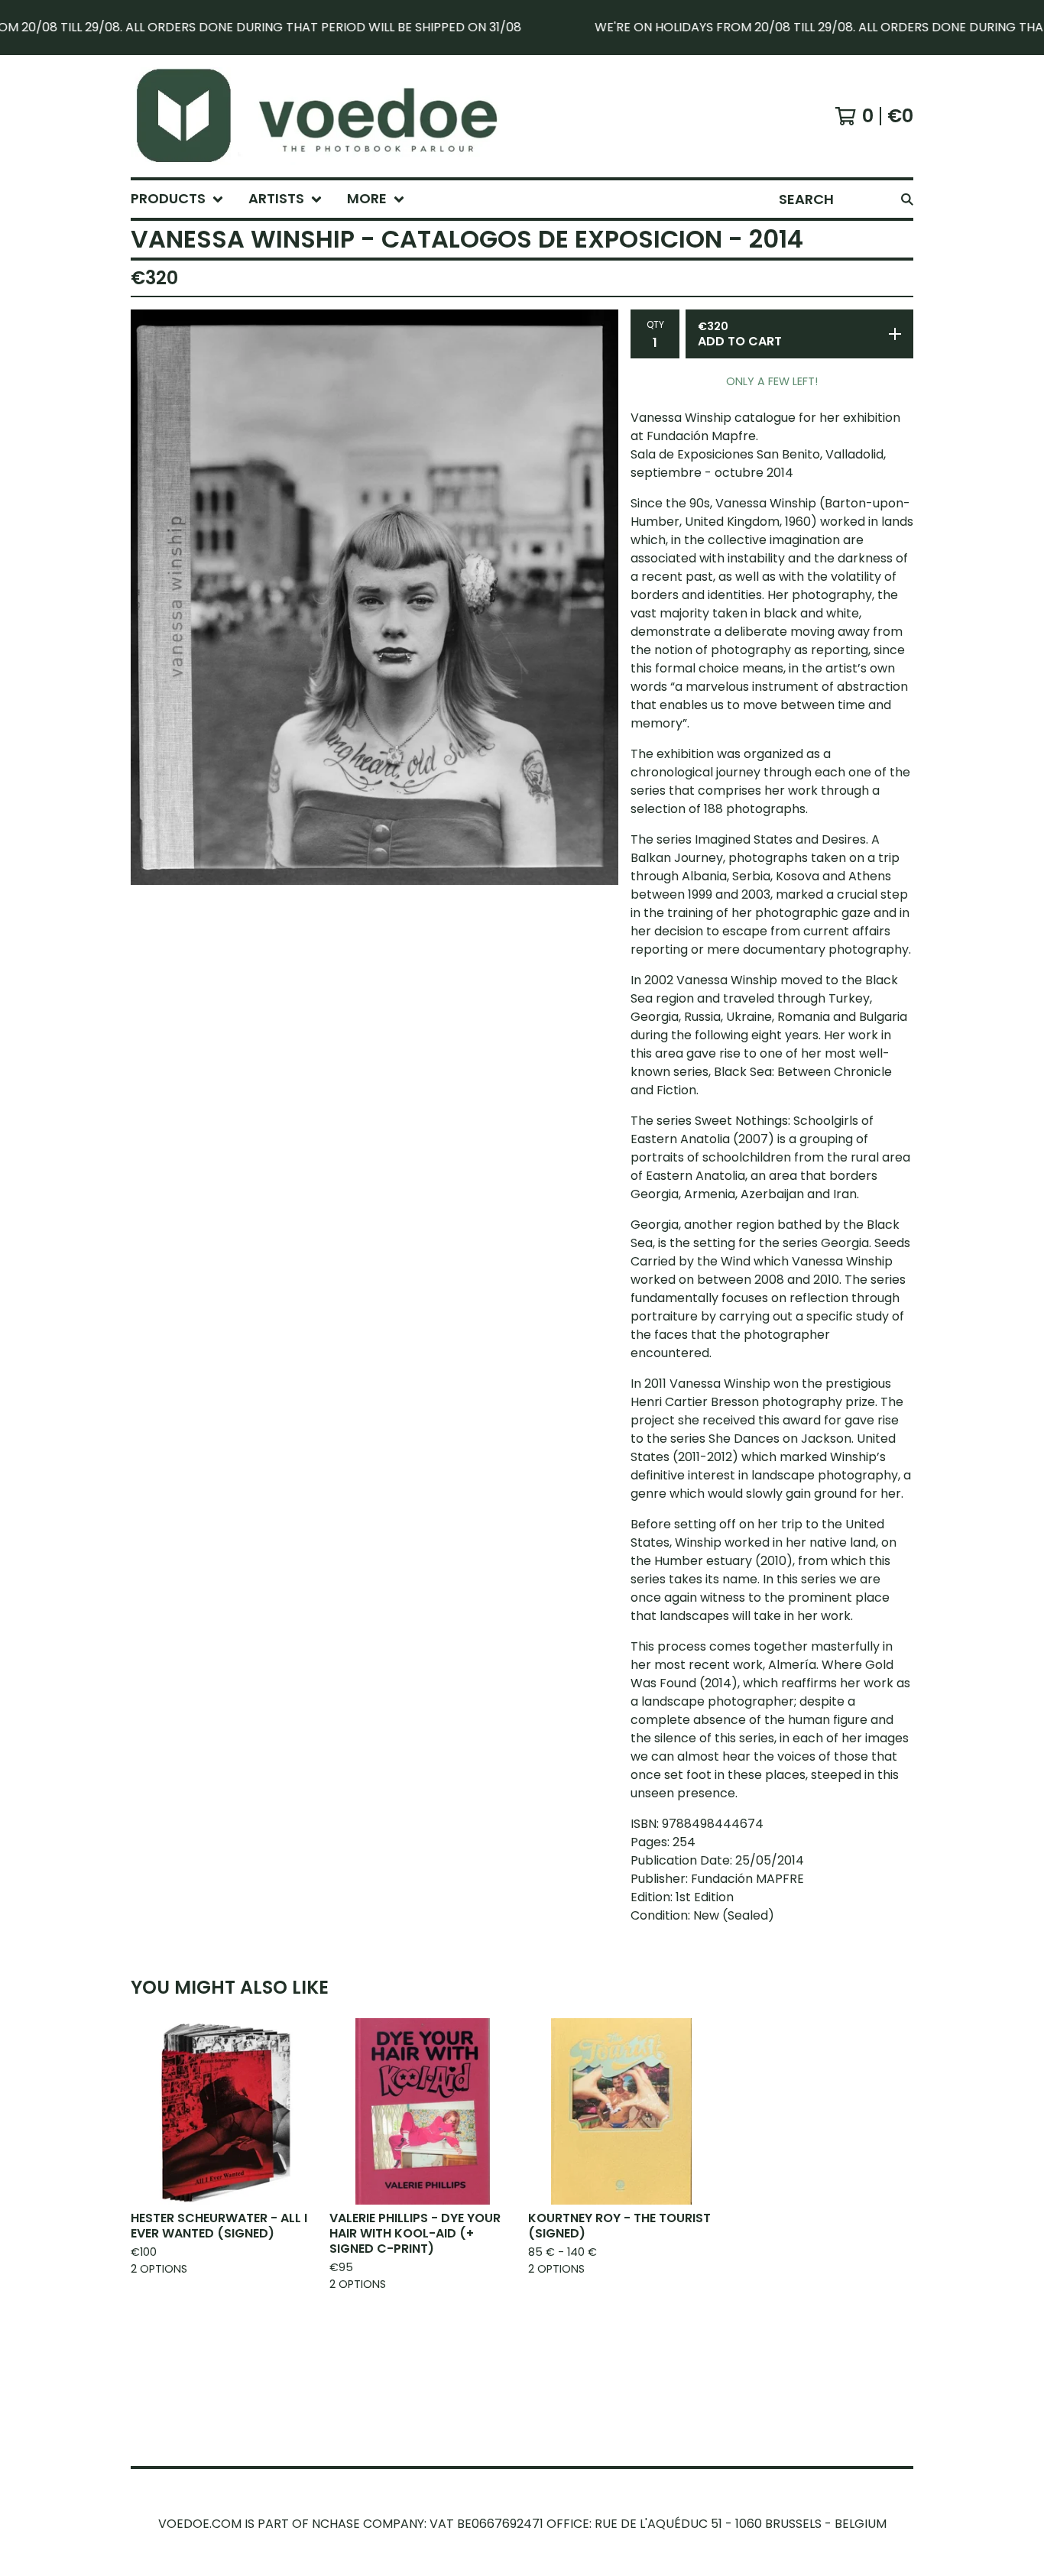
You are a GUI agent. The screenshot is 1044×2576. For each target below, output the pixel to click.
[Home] (334, 116)
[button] (522, 28)
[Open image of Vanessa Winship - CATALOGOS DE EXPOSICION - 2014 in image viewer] (374, 597)
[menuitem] (177, 199)
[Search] (907, 199)
